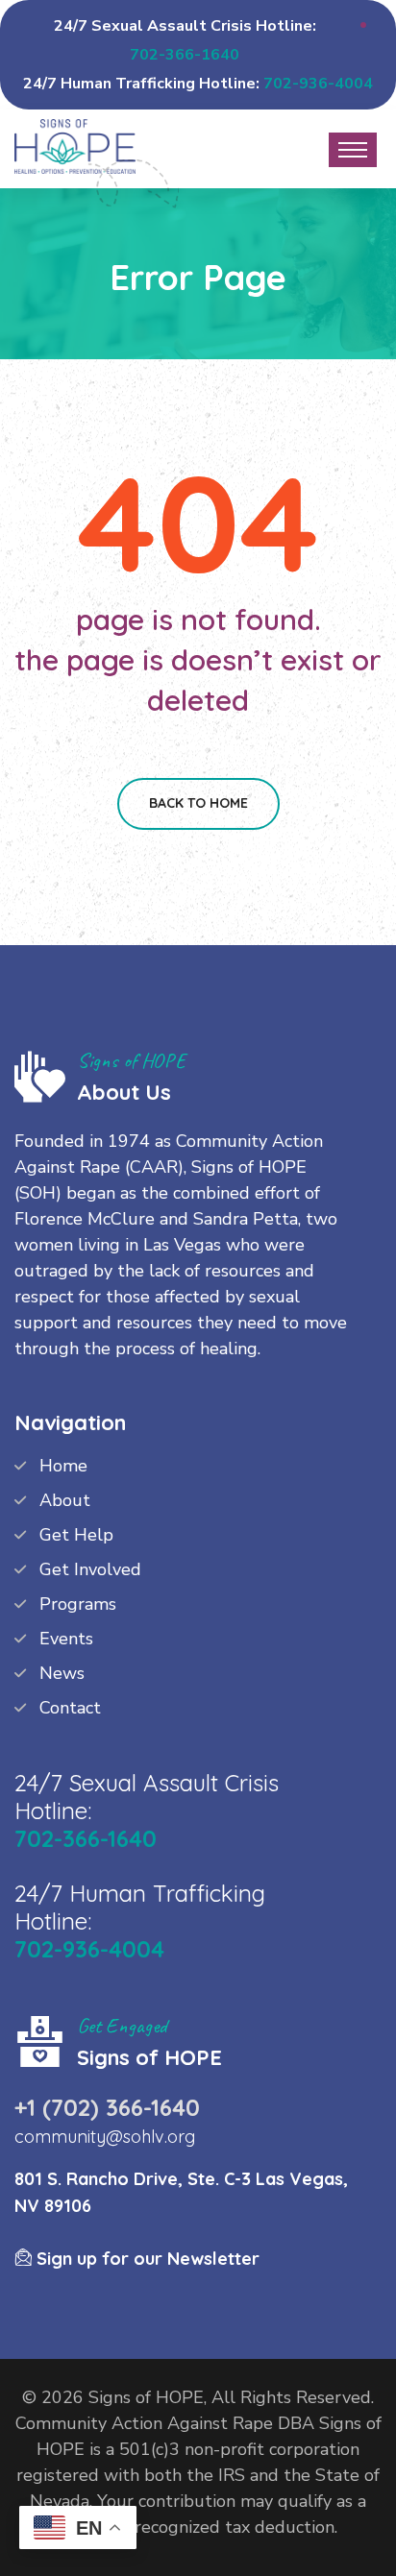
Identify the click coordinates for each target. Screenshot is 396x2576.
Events (66, 1639)
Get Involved (90, 1569)
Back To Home (198, 803)
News (62, 1673)
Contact (70, 1708)
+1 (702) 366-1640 (107, 2107)
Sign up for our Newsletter (146, 2259)
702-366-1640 (185, 55)
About (65, 1500)
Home (63, 1466)
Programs (78, 1604)
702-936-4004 (318, 84)
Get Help (76, 1535)
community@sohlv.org (105, 2137)
